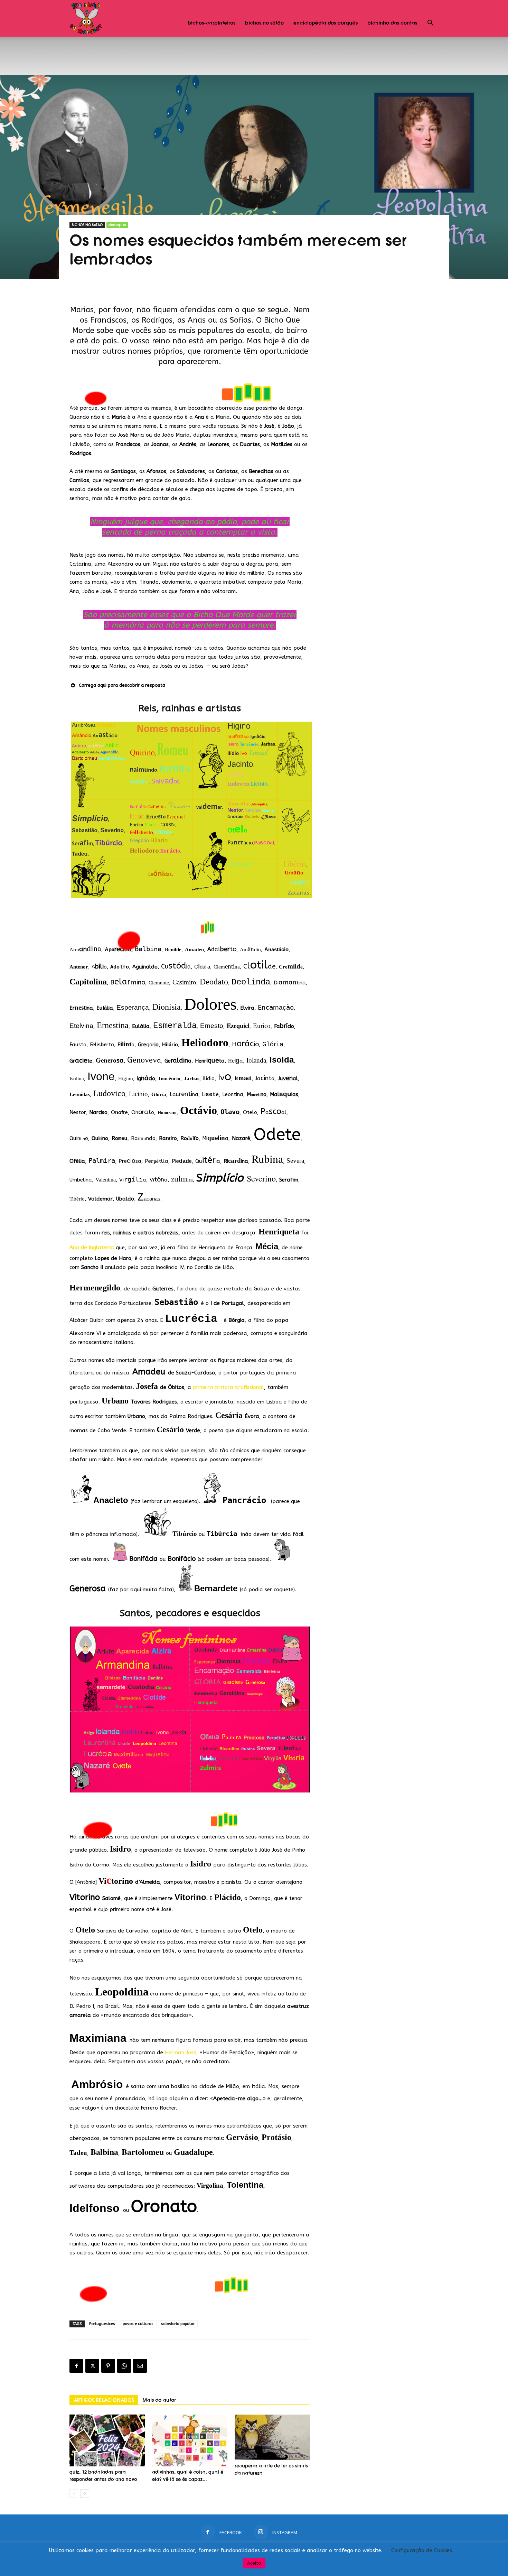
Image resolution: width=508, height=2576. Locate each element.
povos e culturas (138, 2324)
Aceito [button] (254, 2563)
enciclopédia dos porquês (326, 23)
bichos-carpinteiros (211, 23)
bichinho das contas (392, 23)
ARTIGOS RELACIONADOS (104, 2400)
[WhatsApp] (124, 2366)
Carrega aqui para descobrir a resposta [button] (122, 685)
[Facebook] (76, 2366)
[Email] (140, 2366)
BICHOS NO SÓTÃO (87, 225)
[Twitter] (92, 2366)
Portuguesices (102, 2324)
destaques (117, 225)
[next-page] (85, 2494)
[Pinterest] (108, 2366)
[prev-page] (74, 2494)
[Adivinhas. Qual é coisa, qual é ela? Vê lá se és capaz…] (190, 2440)
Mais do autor (159, 2400)
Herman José (181, 2053)
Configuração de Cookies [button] (422, 2550)
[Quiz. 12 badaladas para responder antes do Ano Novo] (107, 2440)
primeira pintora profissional (228, 1387)
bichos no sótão (264, 23)
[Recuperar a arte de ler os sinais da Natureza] (272, 2437)
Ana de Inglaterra (92, 1248)
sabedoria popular (178, 2324)
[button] (430, 24)
